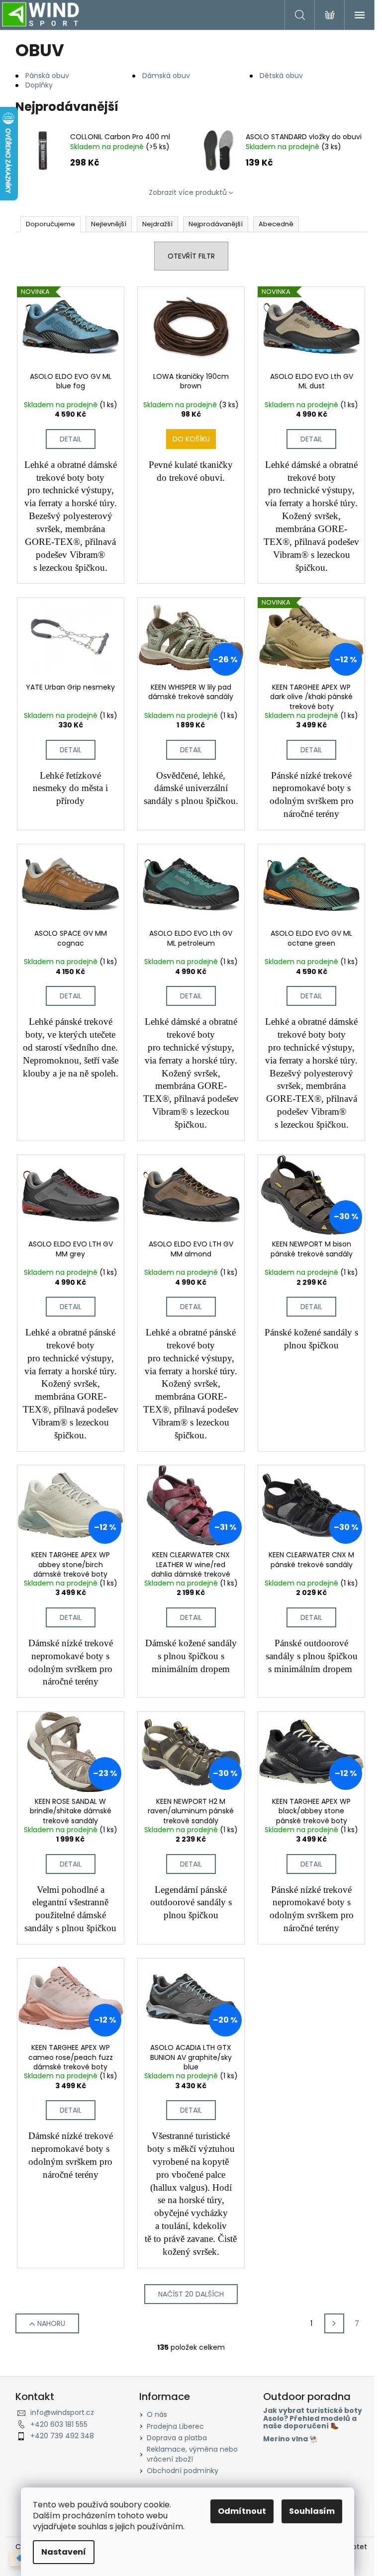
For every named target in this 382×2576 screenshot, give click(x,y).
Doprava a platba (177, 2438)
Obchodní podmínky (183, 2471)
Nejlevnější (109, 224)
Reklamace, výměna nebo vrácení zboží (192, 2454)
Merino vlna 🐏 (290, 2439)
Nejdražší (157, 224)
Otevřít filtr (191, 256)
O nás (157, 2414)
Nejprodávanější (216, 224)
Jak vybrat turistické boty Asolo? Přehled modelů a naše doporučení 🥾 (313, 2418)
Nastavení (64, 2552)
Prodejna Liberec (175, 2426)
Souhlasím (312, 2511)
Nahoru (51, 2323)
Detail (71, 439)
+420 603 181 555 (59, 2424)
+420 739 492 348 (62, 2436)
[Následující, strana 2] (334, 2323)
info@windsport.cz (62, 2412)
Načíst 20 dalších (191, 2294)
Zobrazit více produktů (188, 192)
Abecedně (276, 224)
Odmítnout (242, 2511)
